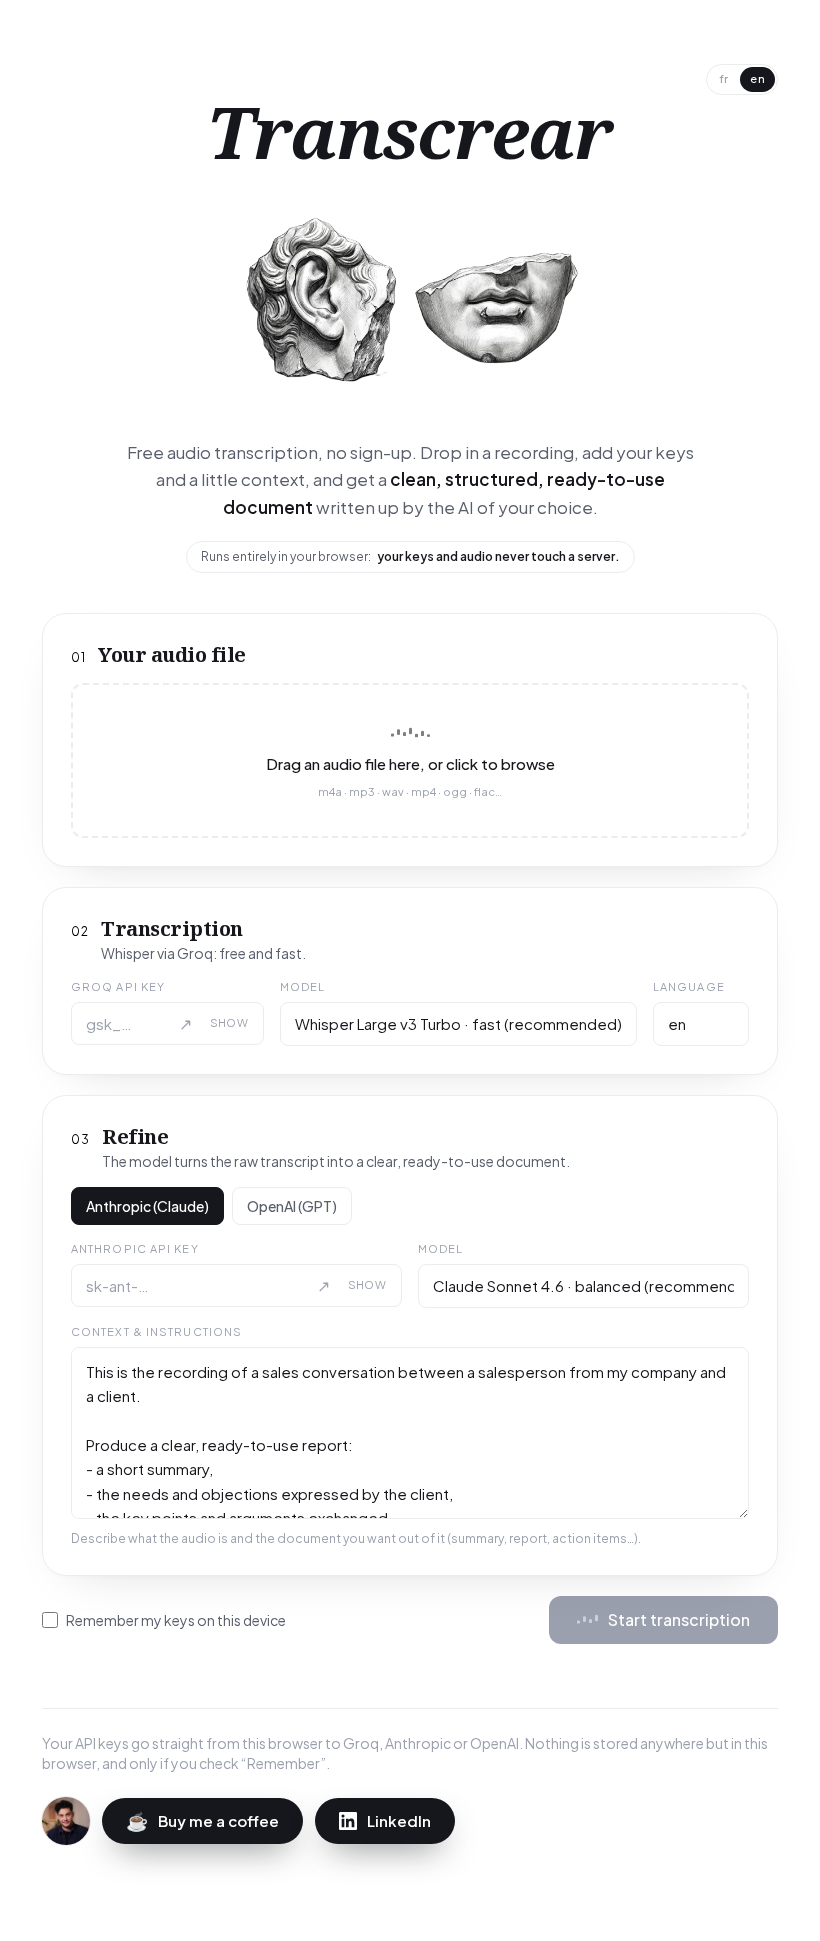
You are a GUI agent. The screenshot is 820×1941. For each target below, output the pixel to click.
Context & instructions (156, 1331)
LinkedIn (399, 1820)
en (757, 78)
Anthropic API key (135, 1248)
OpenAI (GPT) (292, 1206)
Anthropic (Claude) (147, 1206)
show (229, 1022)
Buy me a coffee (202, 1820)
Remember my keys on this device (176, 1620)
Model (303, 986)
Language (689, 986)
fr (724, 78)
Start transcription (679, 1619)
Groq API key (118, 986)
